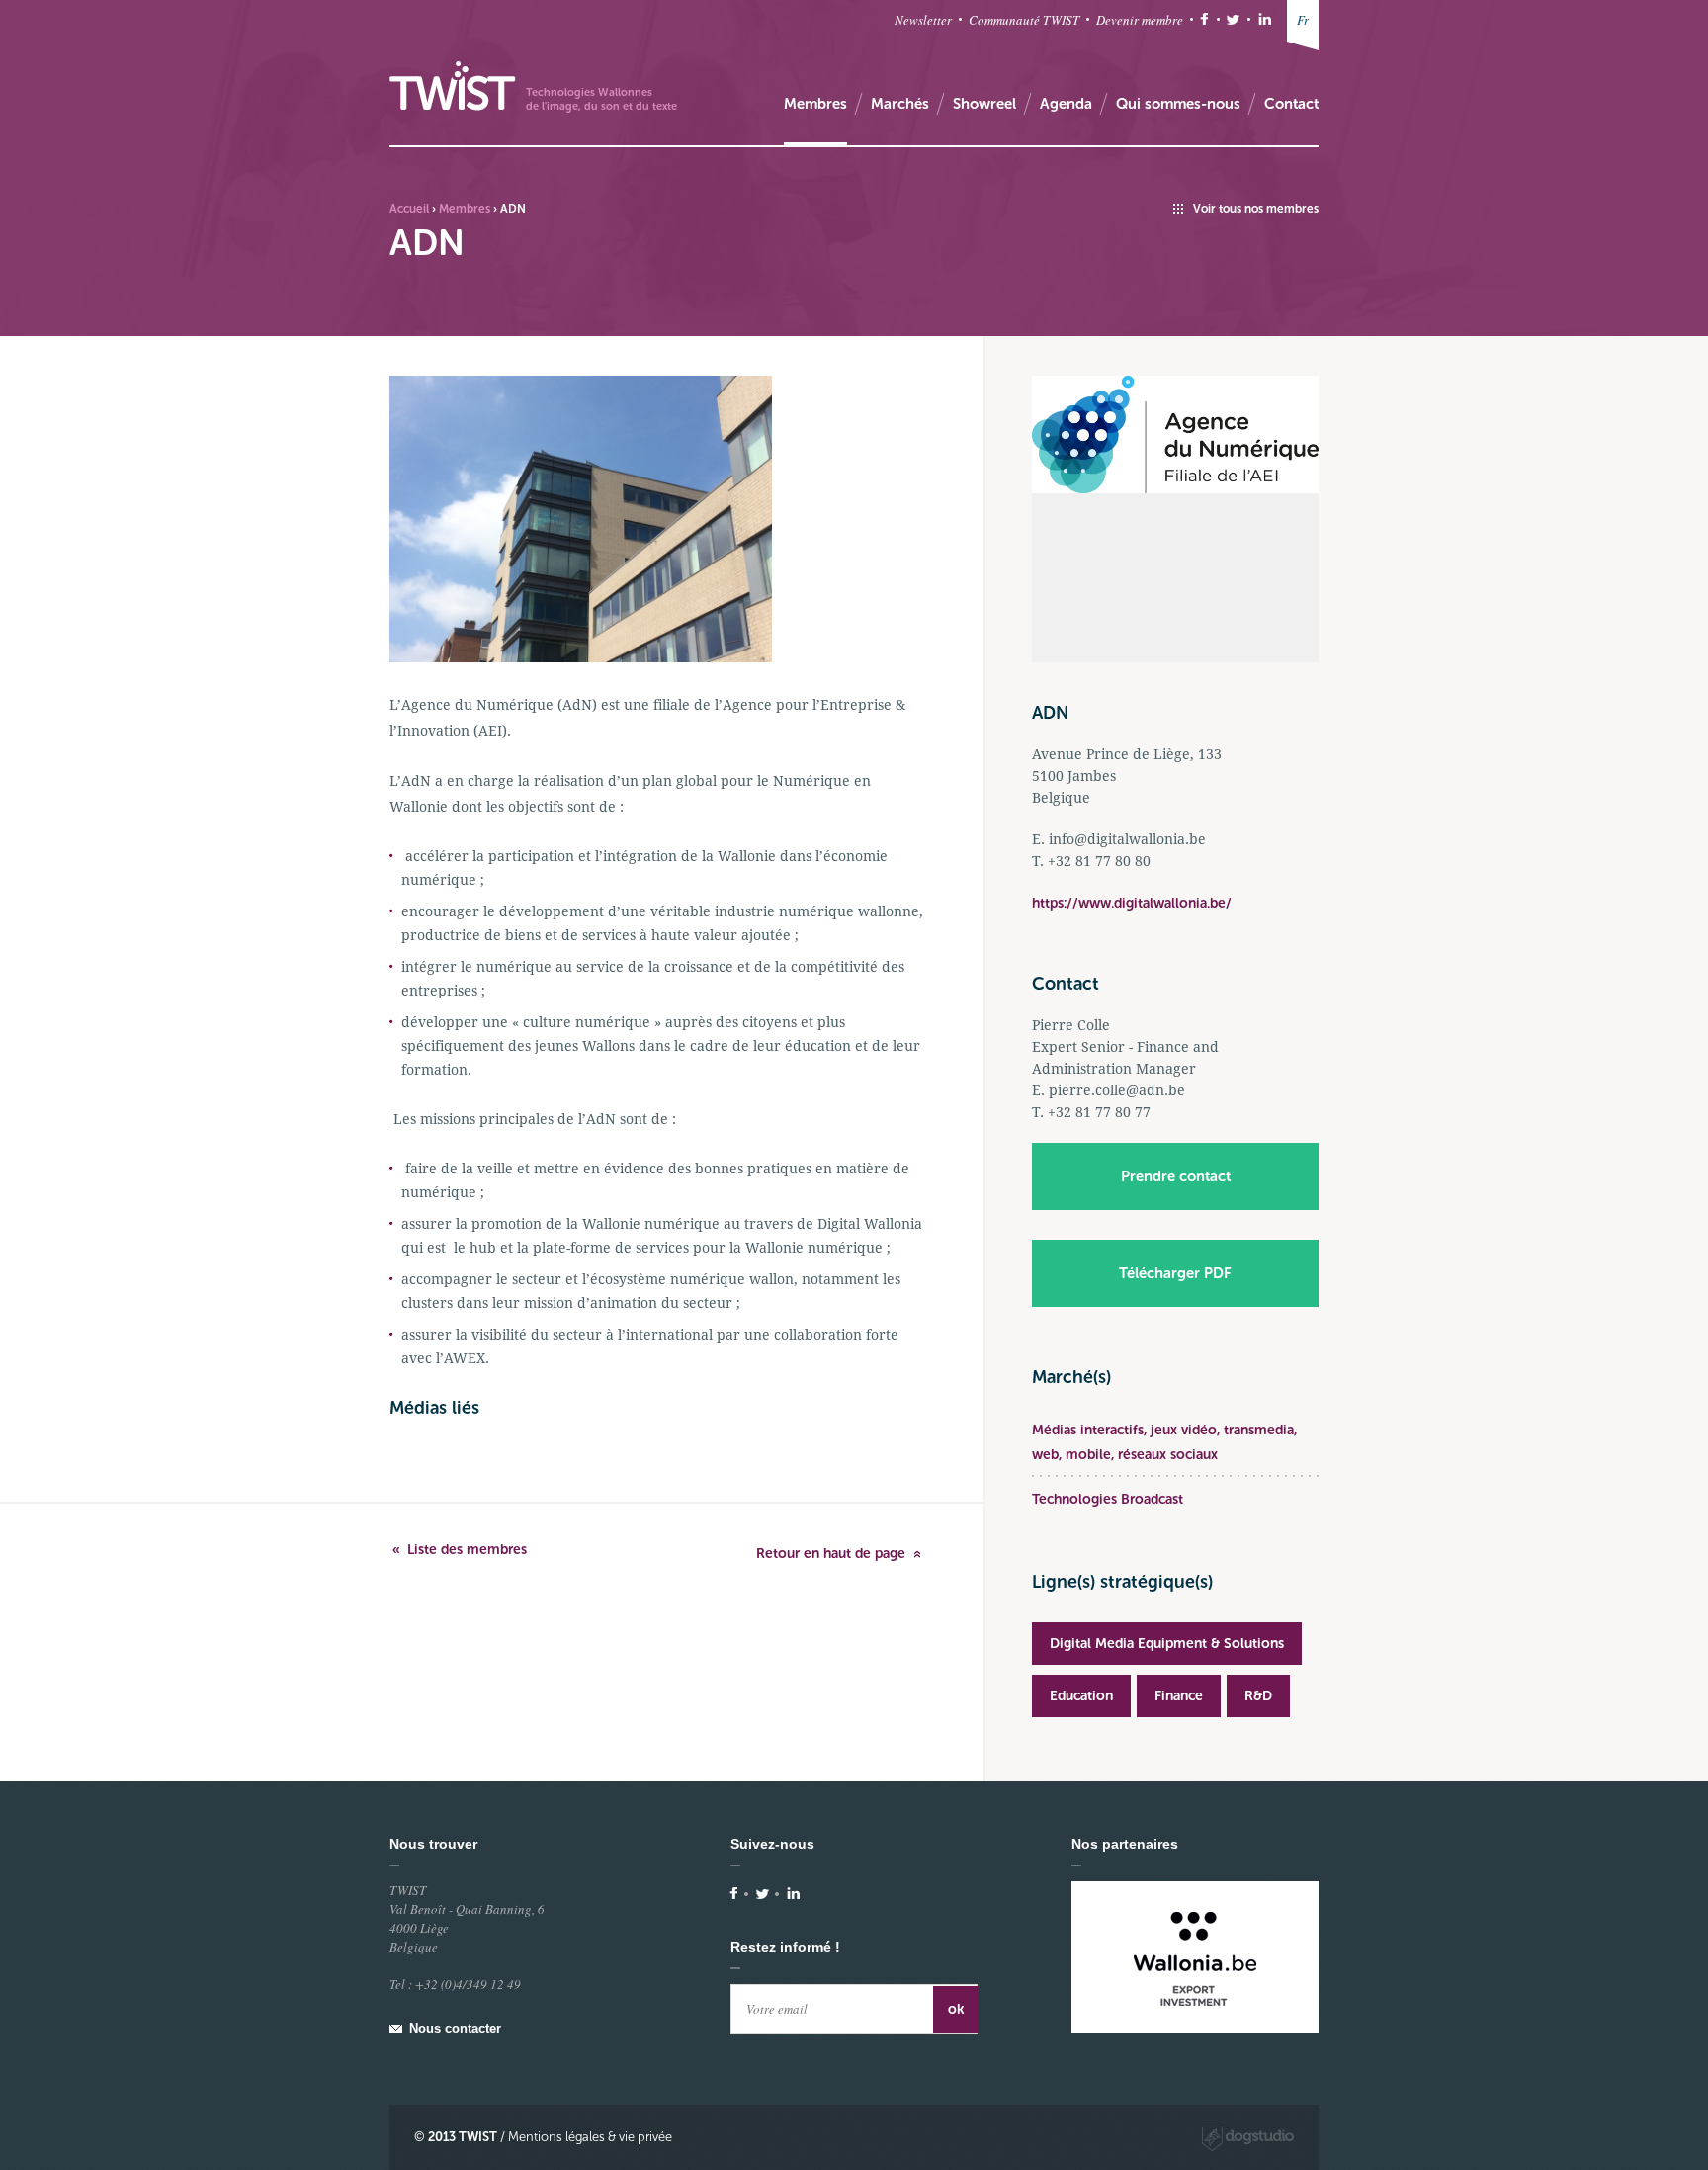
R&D (1258, 1696)
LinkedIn (1265, 19)
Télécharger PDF (1175, 1273)
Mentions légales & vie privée (590, 2137)
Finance (1179, 1696)
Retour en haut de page (831, 1554)
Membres (465, 209)
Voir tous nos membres (1256, 209)
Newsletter (923, 20)
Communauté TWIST (1024, 20)
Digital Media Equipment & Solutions (1167, 1644)
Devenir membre (1140, 20)
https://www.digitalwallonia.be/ (1132, 903)
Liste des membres (467, 1550)
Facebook (1204, 19)
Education (1081, 1696)
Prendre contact (1176, 1176)
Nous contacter (455, 2028)
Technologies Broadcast (1108, 1499)
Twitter (1233, 19)
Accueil (409, 209)
